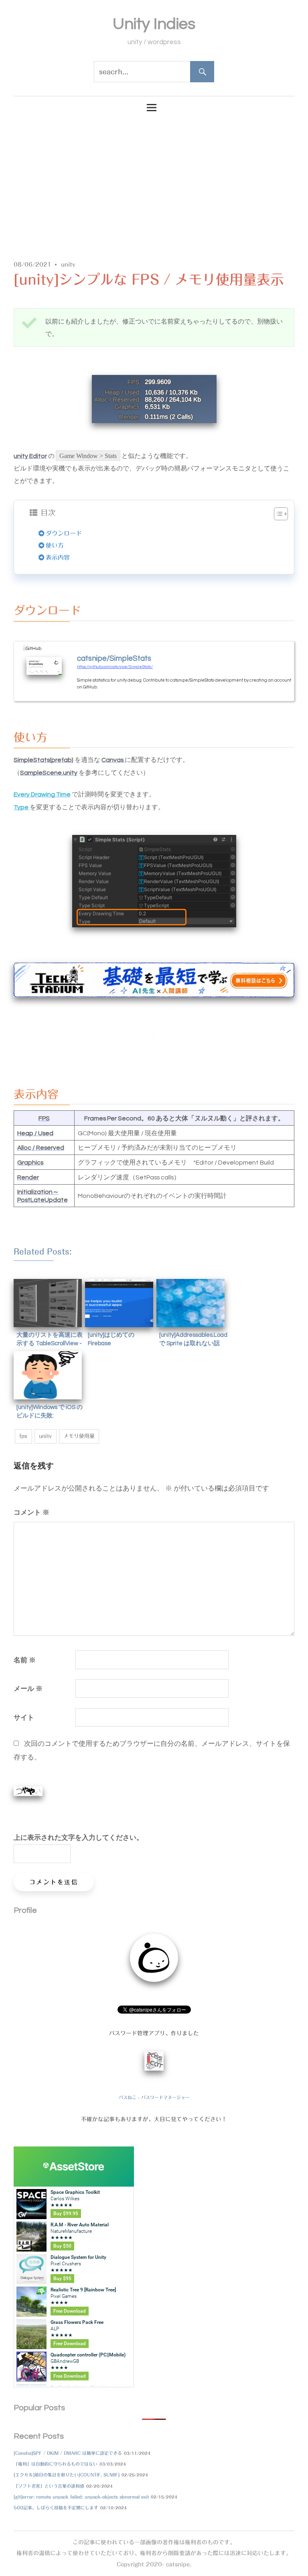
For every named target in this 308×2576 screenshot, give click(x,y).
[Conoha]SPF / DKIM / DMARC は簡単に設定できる (68, 2453)
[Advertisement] (154, 182)
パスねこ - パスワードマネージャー (154, 2097)
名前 (25, 1660)
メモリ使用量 (79, 1436)
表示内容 (58, 557)
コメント (31, 1512)
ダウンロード (64, 533)
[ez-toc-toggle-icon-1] (277, 514)
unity (68, 265)
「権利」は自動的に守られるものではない (56, 2464)
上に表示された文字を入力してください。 (78, 1837)
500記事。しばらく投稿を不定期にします (56, 2508)
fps (23, 1436)
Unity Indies (154, 24)
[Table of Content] (281, 514)
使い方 (55, 545)
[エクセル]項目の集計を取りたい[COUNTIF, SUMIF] (67, 2475)
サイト (24, 1717)
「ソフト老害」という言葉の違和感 (49, 2486)
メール (28, 1688)
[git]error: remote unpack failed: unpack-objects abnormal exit (81, 2497)
